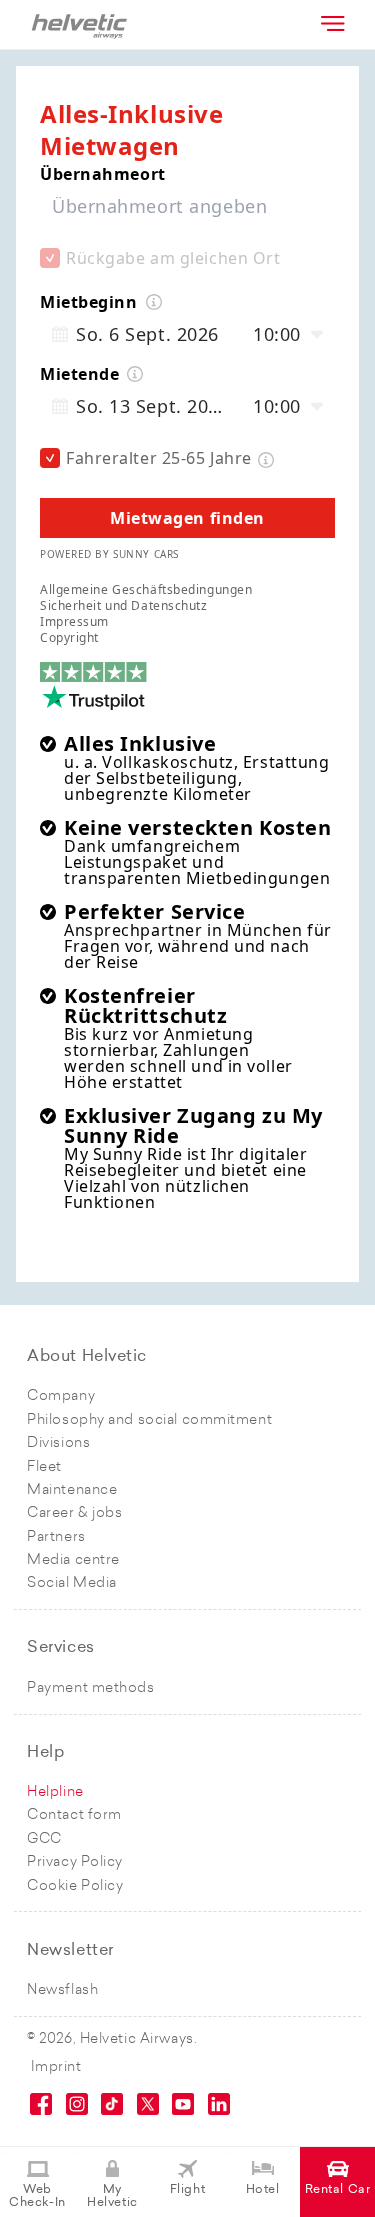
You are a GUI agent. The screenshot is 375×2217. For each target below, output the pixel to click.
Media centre (73, 1560)
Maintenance (72, 1490)
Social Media (72, 1583)
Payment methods (90, 1688)
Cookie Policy (75, 1886)
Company (61, 1396)
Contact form (74, 1815)
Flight (187, 2190)
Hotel (263, 2190)
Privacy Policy (75, 1862)
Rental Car (338, 2190)
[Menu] (331, 23)
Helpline (55, 1792)
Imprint (56, 2067)
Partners (56, 1537)
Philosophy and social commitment (149, 1420)
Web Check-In (37, 2196)
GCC (44, 1839)
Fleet (44, 1467)
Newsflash (62, 1990)
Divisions (58, 1443)
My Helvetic (112, 2196)
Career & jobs (74, 1513)
